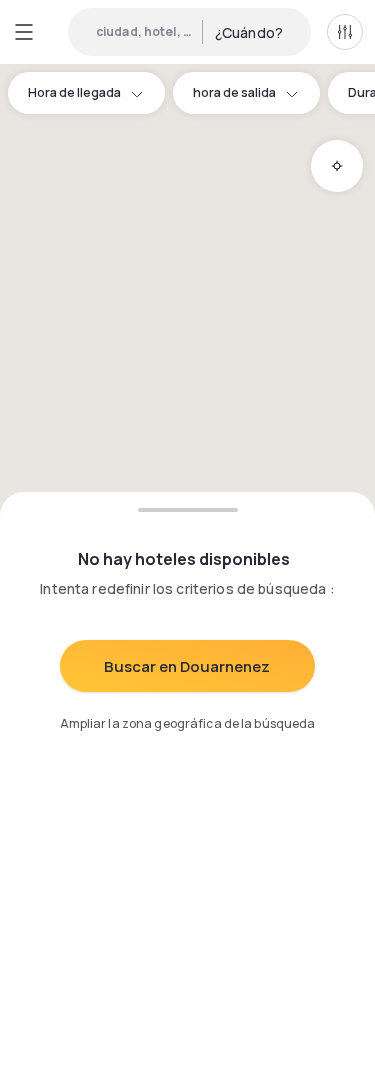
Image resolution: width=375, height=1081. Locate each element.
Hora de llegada (74, 92)
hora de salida (234, 92)
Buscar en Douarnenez (187, 666)
